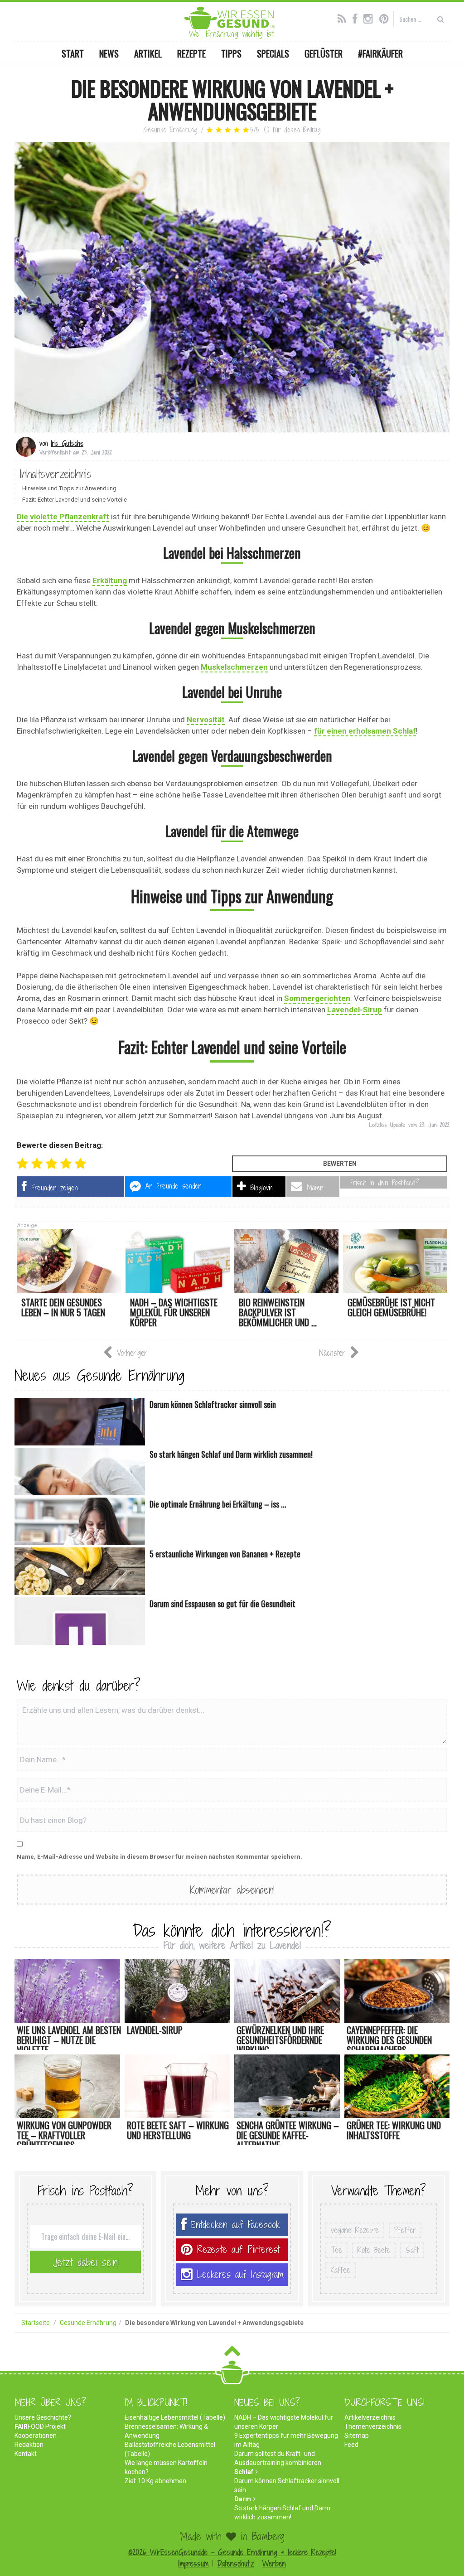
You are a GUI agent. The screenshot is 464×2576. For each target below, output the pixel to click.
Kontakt (26, 2454)
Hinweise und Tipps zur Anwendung (69, 488)
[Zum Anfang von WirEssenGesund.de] (232, 2354)
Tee (336, 2250)
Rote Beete (374, 2250)
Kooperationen (36, 2436)
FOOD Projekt (40, 2426)
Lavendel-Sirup (355, 1010)
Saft (412, 2250)
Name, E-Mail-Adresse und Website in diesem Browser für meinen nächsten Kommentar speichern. (159, 1857)
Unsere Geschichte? (43, 2417)
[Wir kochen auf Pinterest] (386, 18)
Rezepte (191, 53)
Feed (351, 2445)
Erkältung (110, 580)
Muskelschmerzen (234, 667)
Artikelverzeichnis (370, 2417)
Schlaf (244, 2472)
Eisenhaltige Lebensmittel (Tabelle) (175, 2417)
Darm (243, 2499)
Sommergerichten (317, 998)
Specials (273, 53)
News (109, 53)
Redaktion (29, 2445)
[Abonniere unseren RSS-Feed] (344, 18)
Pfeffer (405, 2230)
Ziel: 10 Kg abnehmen (155, 2481)
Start (73, 53)
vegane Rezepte (355, 2230)
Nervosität (206, 720)
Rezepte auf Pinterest (238, 2250)
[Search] (441, 19)
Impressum (193, 2564)
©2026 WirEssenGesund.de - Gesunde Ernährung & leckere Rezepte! (232, 2552)
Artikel (148, 53)
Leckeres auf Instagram (240, 2274)
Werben (274, 2564)
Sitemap (357, 2436)
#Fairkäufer (380, 53)
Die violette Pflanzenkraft (63, 517)
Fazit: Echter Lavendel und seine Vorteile (75, 500)
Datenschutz (235, 2564)
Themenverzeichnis (373, 2426)
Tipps (231, 53)
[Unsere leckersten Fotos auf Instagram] (370, 18)
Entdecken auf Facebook (236, 2225)
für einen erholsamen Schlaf (365, 731)
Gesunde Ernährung (170, 130)
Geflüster (324, 53)
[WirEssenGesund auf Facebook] (357, 18)
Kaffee (341, 2270)
